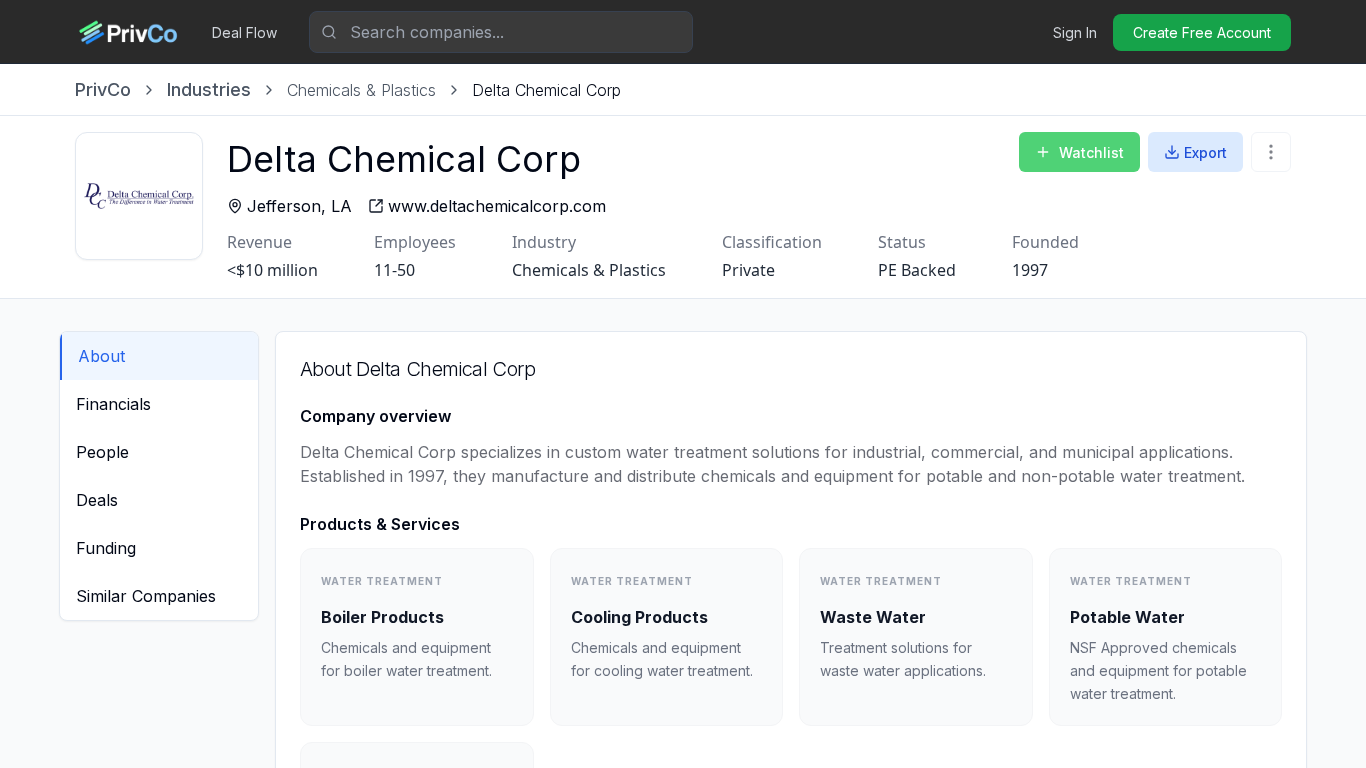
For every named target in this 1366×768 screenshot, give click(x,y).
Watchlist (1091, 152)
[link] (546, 90)
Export (1205, 152)
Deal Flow (244, 32)
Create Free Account (1202, 32)
